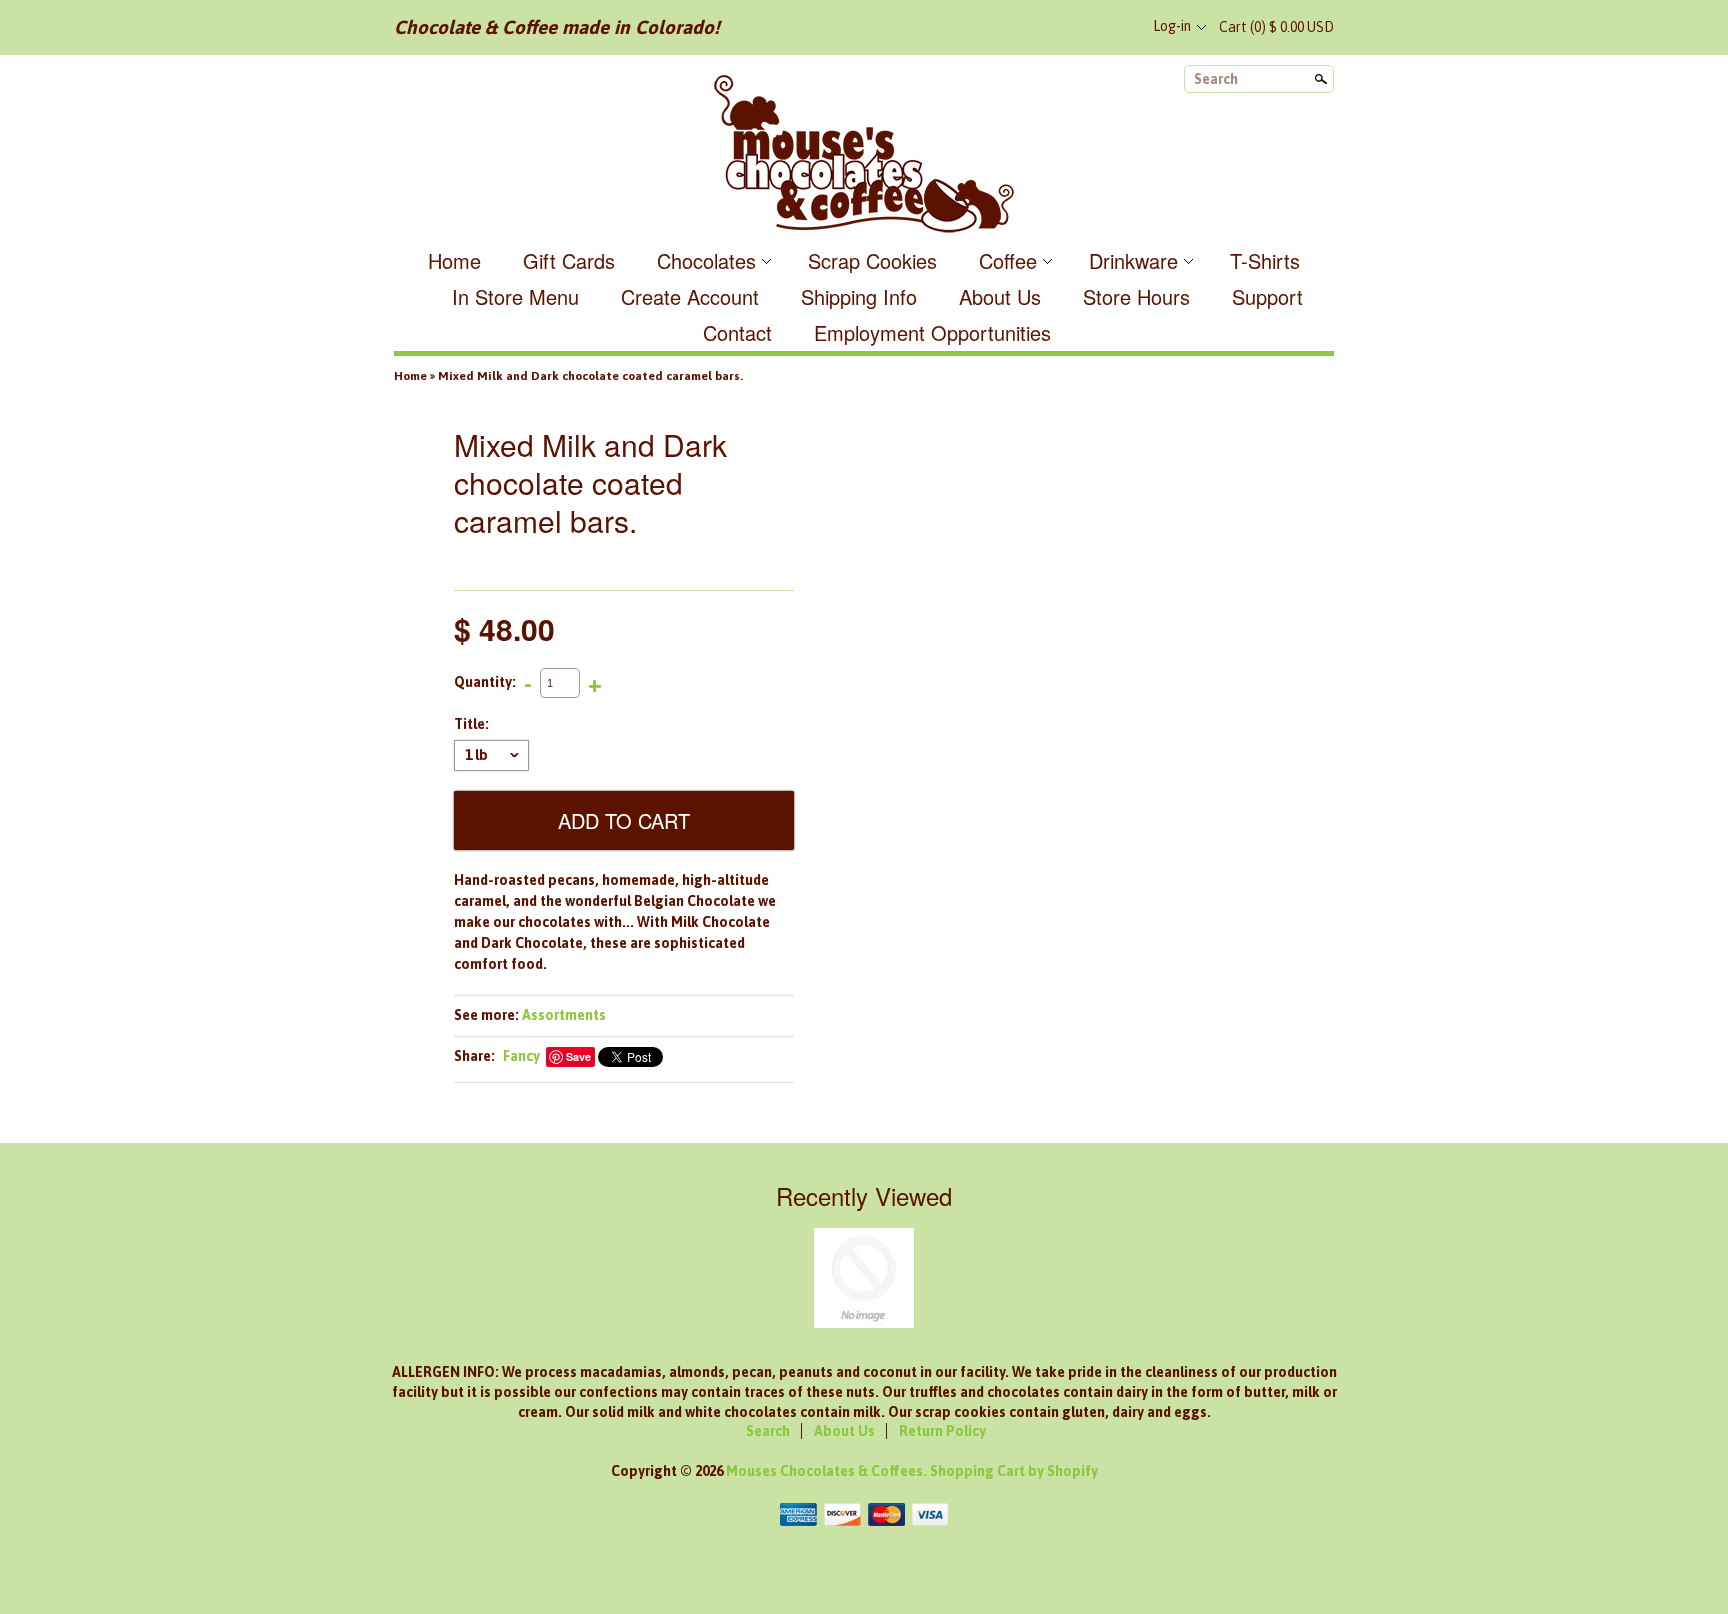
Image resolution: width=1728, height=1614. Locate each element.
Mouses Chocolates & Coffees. (828, 1471)
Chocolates (706, 260)
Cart (1276, 27)
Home (454, 260)
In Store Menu (515, 296)
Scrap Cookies (872, 260)
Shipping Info (859, 296)
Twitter (1081, 27)
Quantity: (485, 682)
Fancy (521, 1056)
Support (1267, 296)
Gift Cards (569, 260)
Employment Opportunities (932, 332)
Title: (471, 724)
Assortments (564, 1015)
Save (578, 1056)
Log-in (1172, 26)
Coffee (1008, 260)
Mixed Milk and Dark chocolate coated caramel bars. (590, 376)
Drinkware (1133, 260)
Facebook (1048, 27)
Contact (737, 332)
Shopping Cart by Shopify (1014, 1471)
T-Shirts (1265, 260)
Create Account (690, 296)
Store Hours (1136, 296)
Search (1216, 78)
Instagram (1114, 27)
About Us (1000, 296)
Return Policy (942, 1431)
